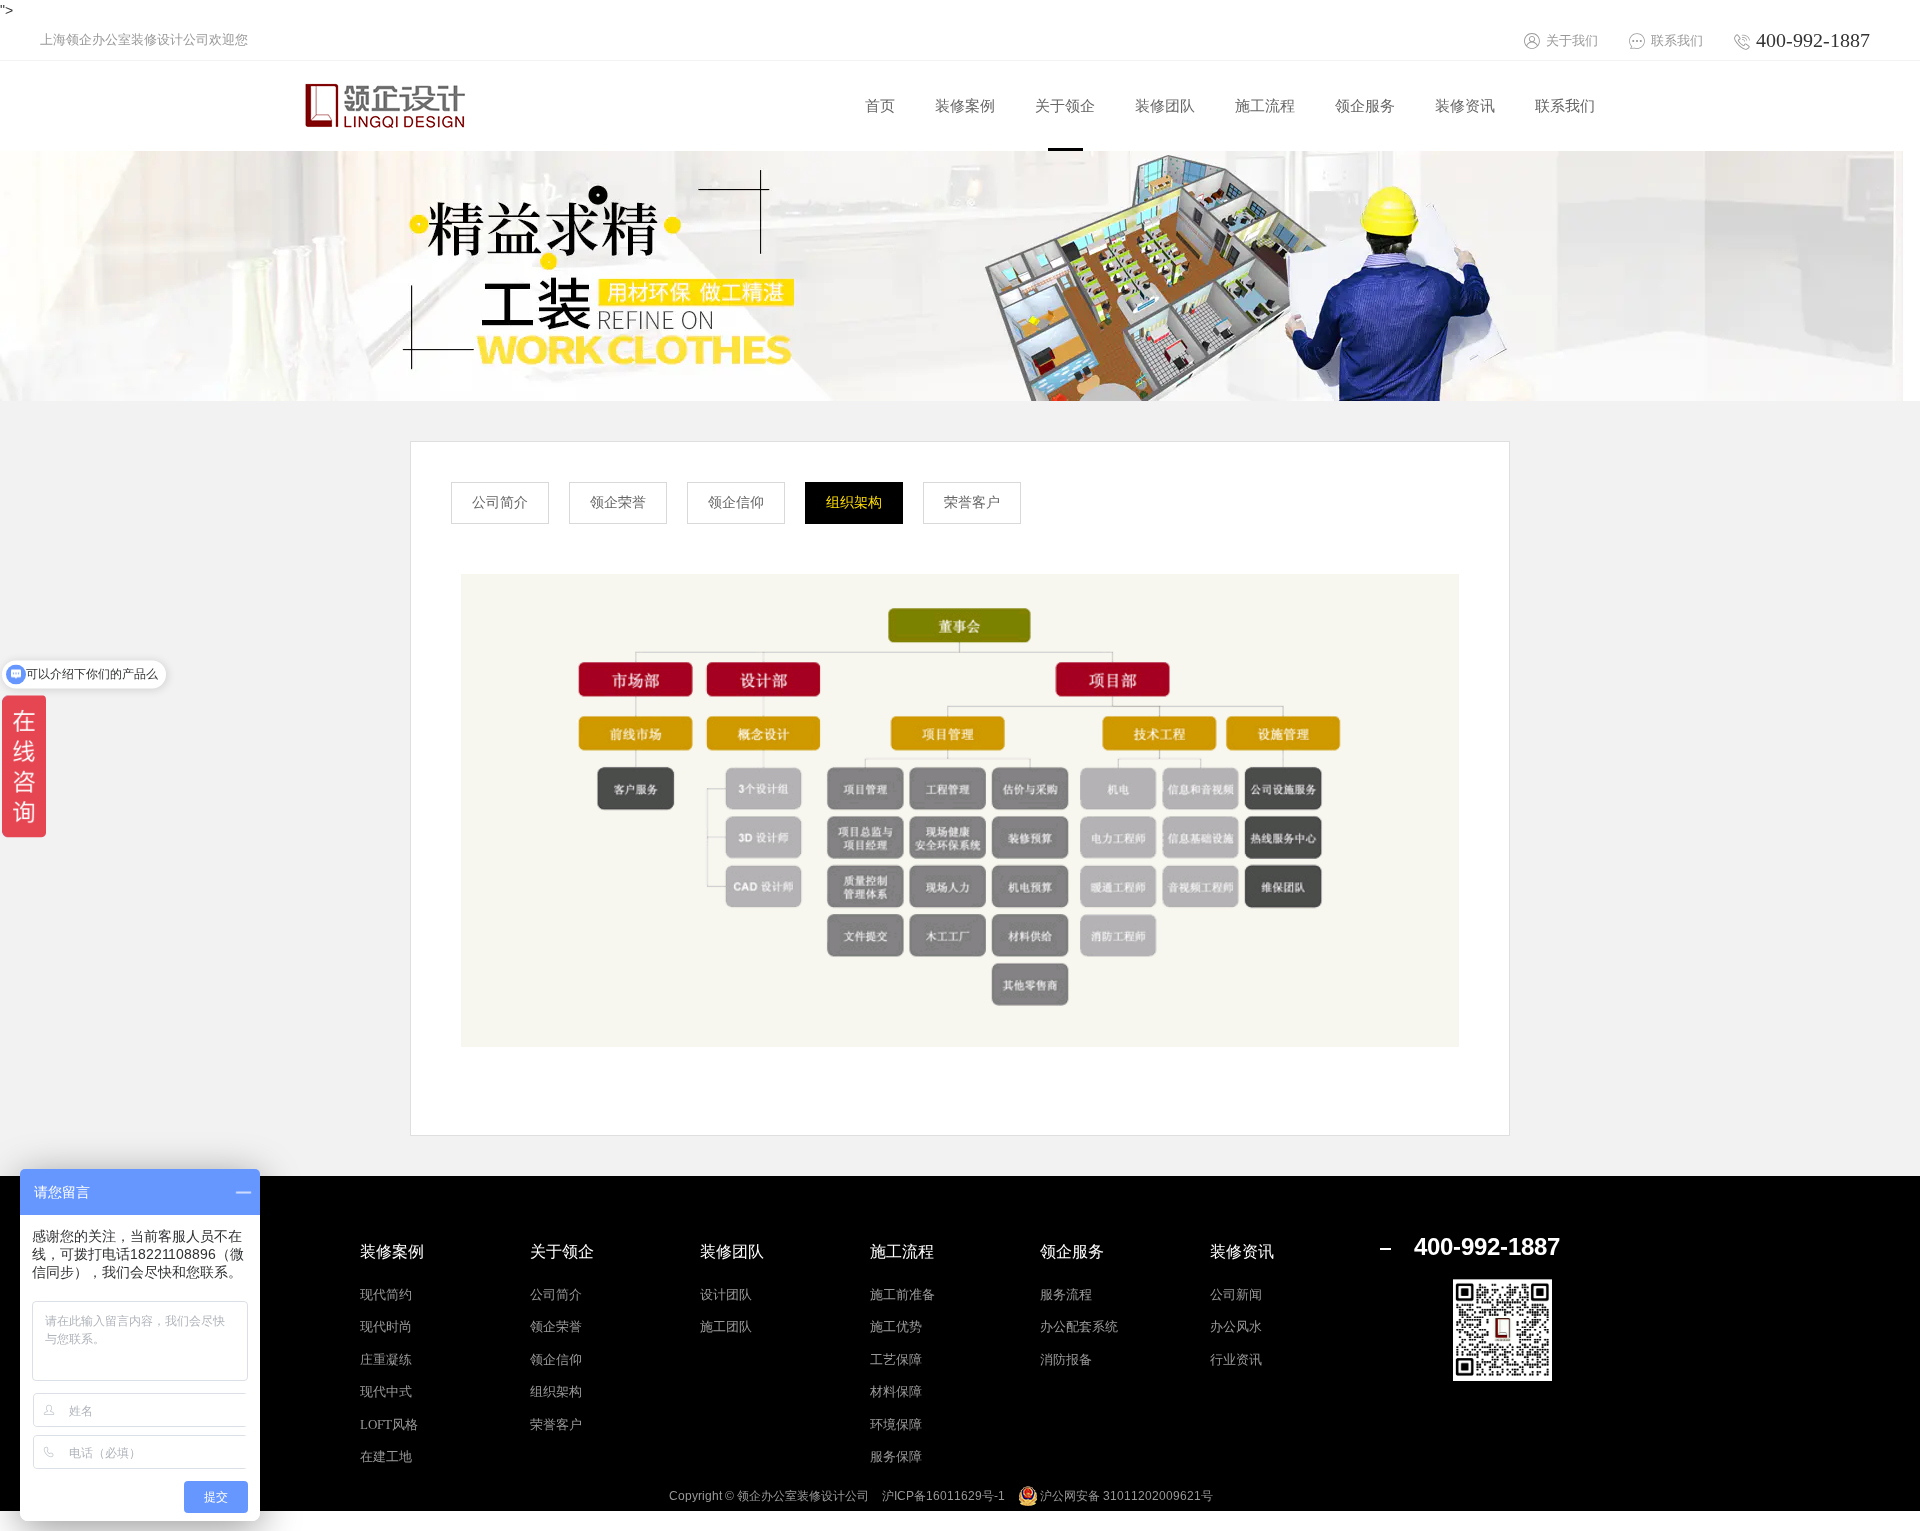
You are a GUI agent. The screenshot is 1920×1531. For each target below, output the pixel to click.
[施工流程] (1265, 146)
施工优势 (896, 1326)
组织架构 (854, 502)
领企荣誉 (618, 502)
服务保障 (896, 1456)
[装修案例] (965, 146)
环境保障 (896, 1424)
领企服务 (1072, 1251)
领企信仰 (736, 502)
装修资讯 (1242, 1251)
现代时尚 (386, 1326)
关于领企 (562, 1251)
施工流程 (902, 1251)
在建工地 (386, 1456)
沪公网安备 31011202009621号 (1126, 1496)
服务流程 (1066, 1294)
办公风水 (1236, 1326)
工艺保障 (896, 1359)
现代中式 (386, 1391)
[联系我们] (1565, 146)
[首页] (880, 146)
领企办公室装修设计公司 (803, 1496)
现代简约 (386, 1294)
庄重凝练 (386, 1359)
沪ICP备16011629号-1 (943, 1496)
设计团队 (726, 1294)
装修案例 (392, 1251)
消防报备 (1066, 1359)
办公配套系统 (1079, 1326)
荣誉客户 (972, 502)
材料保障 (896, 1391)
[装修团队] (1165, 146)
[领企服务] (1365, 146)
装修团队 (732, 1251)
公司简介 (500, 502)
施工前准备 (902, 1294)
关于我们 (1572, 40)
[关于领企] (1065, 146)
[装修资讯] (1465, 146)
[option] (960, 276)
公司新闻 (1236, 1294)
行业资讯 (1236, 1359)
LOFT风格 (389, 1424)
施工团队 (726, 1326)
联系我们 (1677, 40)
